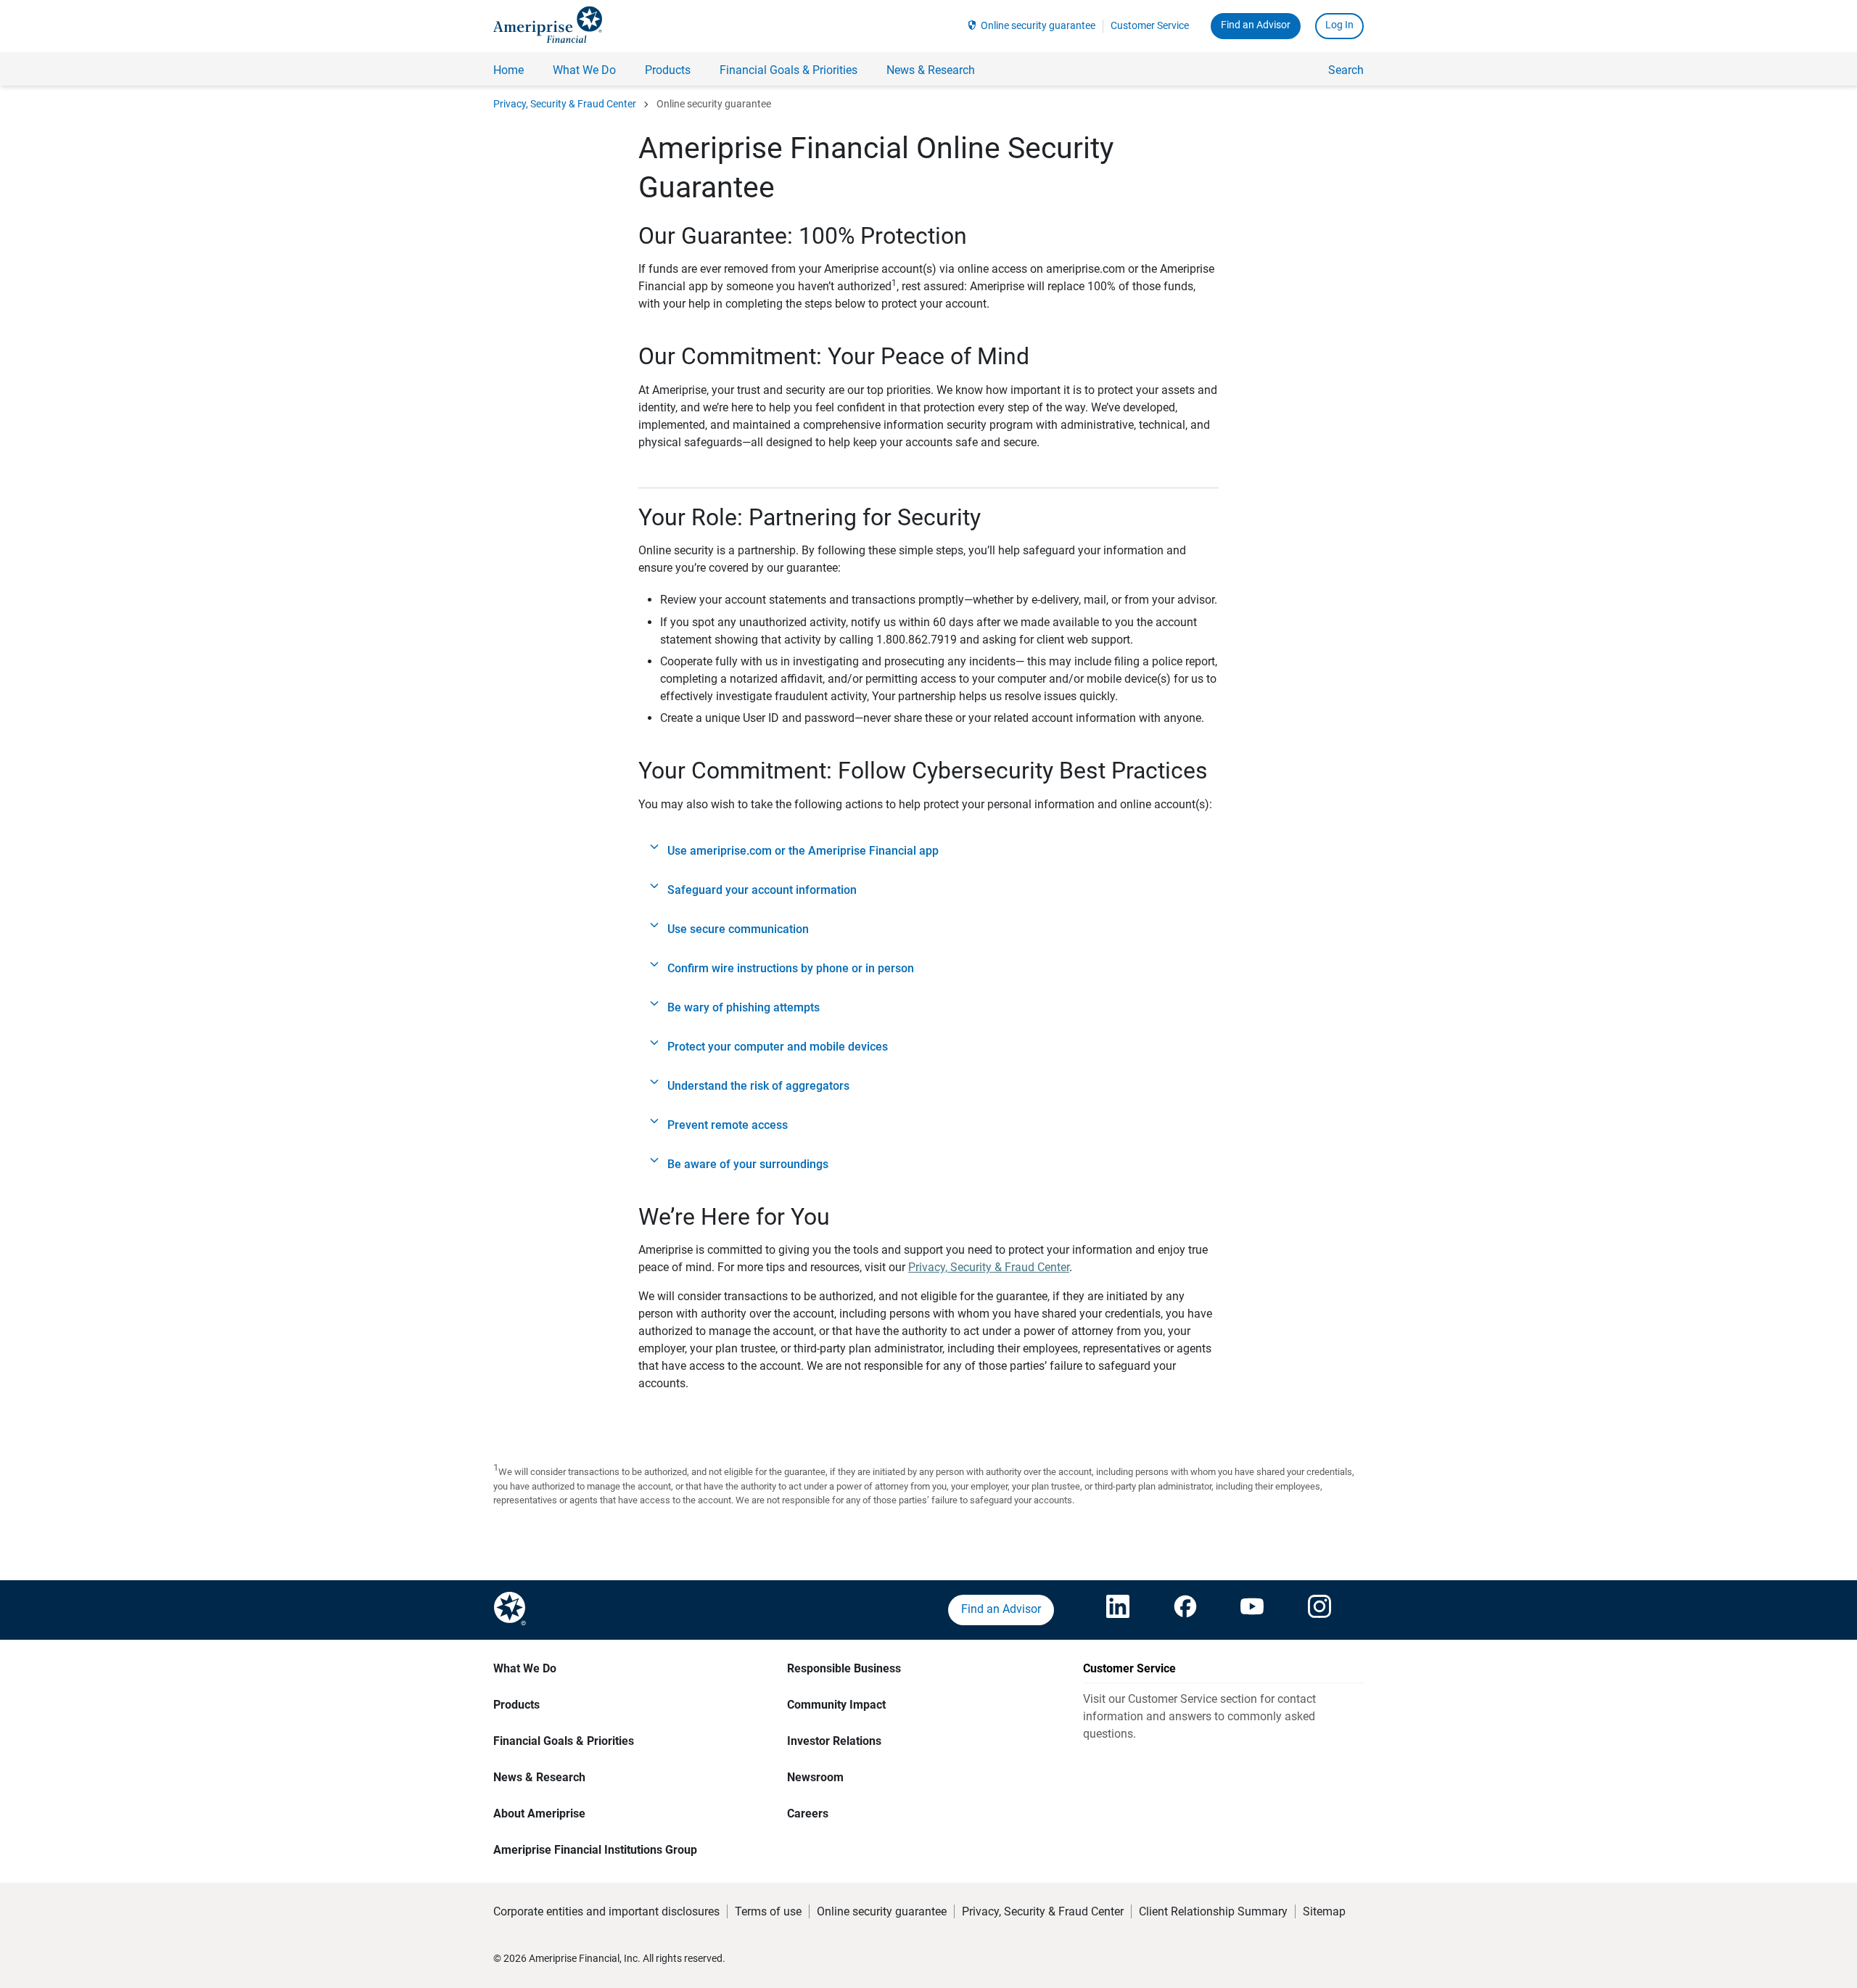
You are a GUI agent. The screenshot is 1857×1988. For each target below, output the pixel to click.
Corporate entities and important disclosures (606, 1911)
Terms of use (768, 1911)
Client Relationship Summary (1213, 1911)
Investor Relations (834, 1741)
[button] (928, 851)
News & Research (539, 1777)
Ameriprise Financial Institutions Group (595, 1850)
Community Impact (836, 1705)
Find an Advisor (1256, 25)
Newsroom (815, 1777)
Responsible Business (844, 1668)
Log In (1339, 25)
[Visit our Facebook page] (1185, 1610)
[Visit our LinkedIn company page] (1118, 1610)
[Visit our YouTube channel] (1252, 1610)
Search (1346, 70)
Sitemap (1324, 1911)
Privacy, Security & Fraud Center (565, 104)
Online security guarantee (1038, 25)
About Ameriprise (539, 1814)
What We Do (525, 1668)
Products (516, 1705)
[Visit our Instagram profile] (1319, 1610)
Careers (808, 1814)
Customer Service (1150, 25)
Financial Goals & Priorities (564, 1741)
